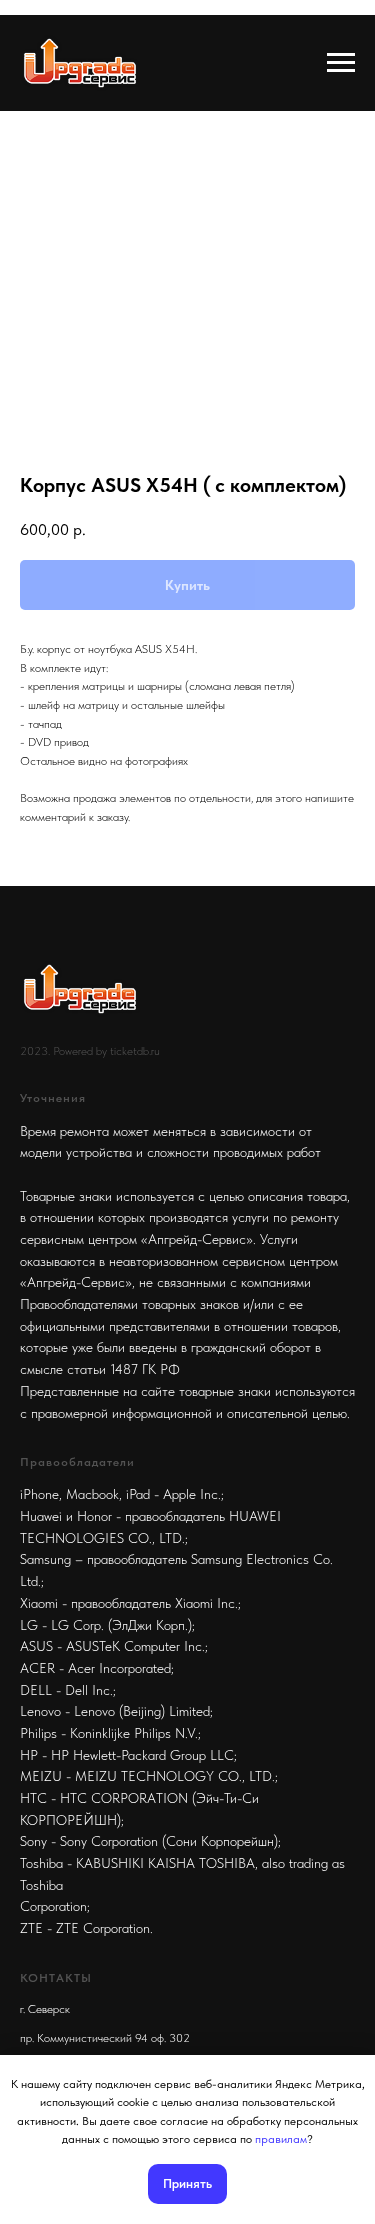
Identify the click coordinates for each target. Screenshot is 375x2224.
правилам (281, 2139)
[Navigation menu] (341, 63)
